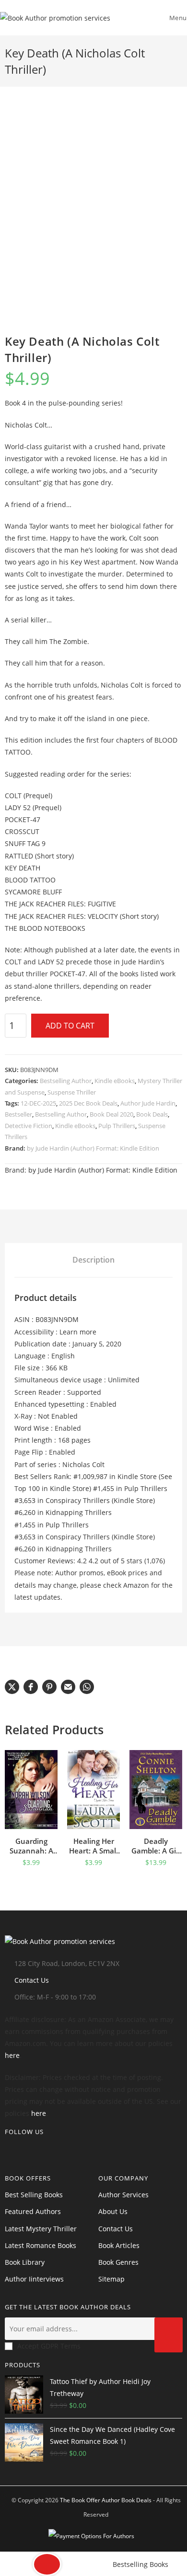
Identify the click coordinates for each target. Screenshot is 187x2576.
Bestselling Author (66, 1081)
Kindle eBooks (115, 1081)
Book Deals (152, 1114)
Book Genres (118, 2262)
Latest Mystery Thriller (41, 2229)
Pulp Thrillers (117, 1126)
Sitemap (111, 2279)
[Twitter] (8, 2149)
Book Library (25, 2262)
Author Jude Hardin (148, 1103)
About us (113, 2211)
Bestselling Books (140, 2564)
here (12, 2055)
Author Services (123, 2195)
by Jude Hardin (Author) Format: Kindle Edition (93, 1148)
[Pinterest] (38, 2149)
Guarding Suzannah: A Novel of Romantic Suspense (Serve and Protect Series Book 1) (31, 1846)
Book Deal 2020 (111, 1114)
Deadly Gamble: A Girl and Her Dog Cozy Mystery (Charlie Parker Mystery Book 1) (156, 1846)
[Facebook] (23, 2149)
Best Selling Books (34, 2195)
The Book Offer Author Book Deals (106, 2500)
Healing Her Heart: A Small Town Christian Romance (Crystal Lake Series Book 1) (94, 1846)
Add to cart (70, 1026)
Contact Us (32, 1980)
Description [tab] (93, 1260)
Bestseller (18, 1114)
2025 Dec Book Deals (88, 1103)
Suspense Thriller (72, 1092)
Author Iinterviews (34, 2279)
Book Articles (119, 2245)
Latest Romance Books (41, 2245)
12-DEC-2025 (38, 1103)
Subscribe (169, 2335)
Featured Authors (33, 2211)
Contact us (116, 2229)
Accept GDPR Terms (49, 2346)
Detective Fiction (29, 1126)
